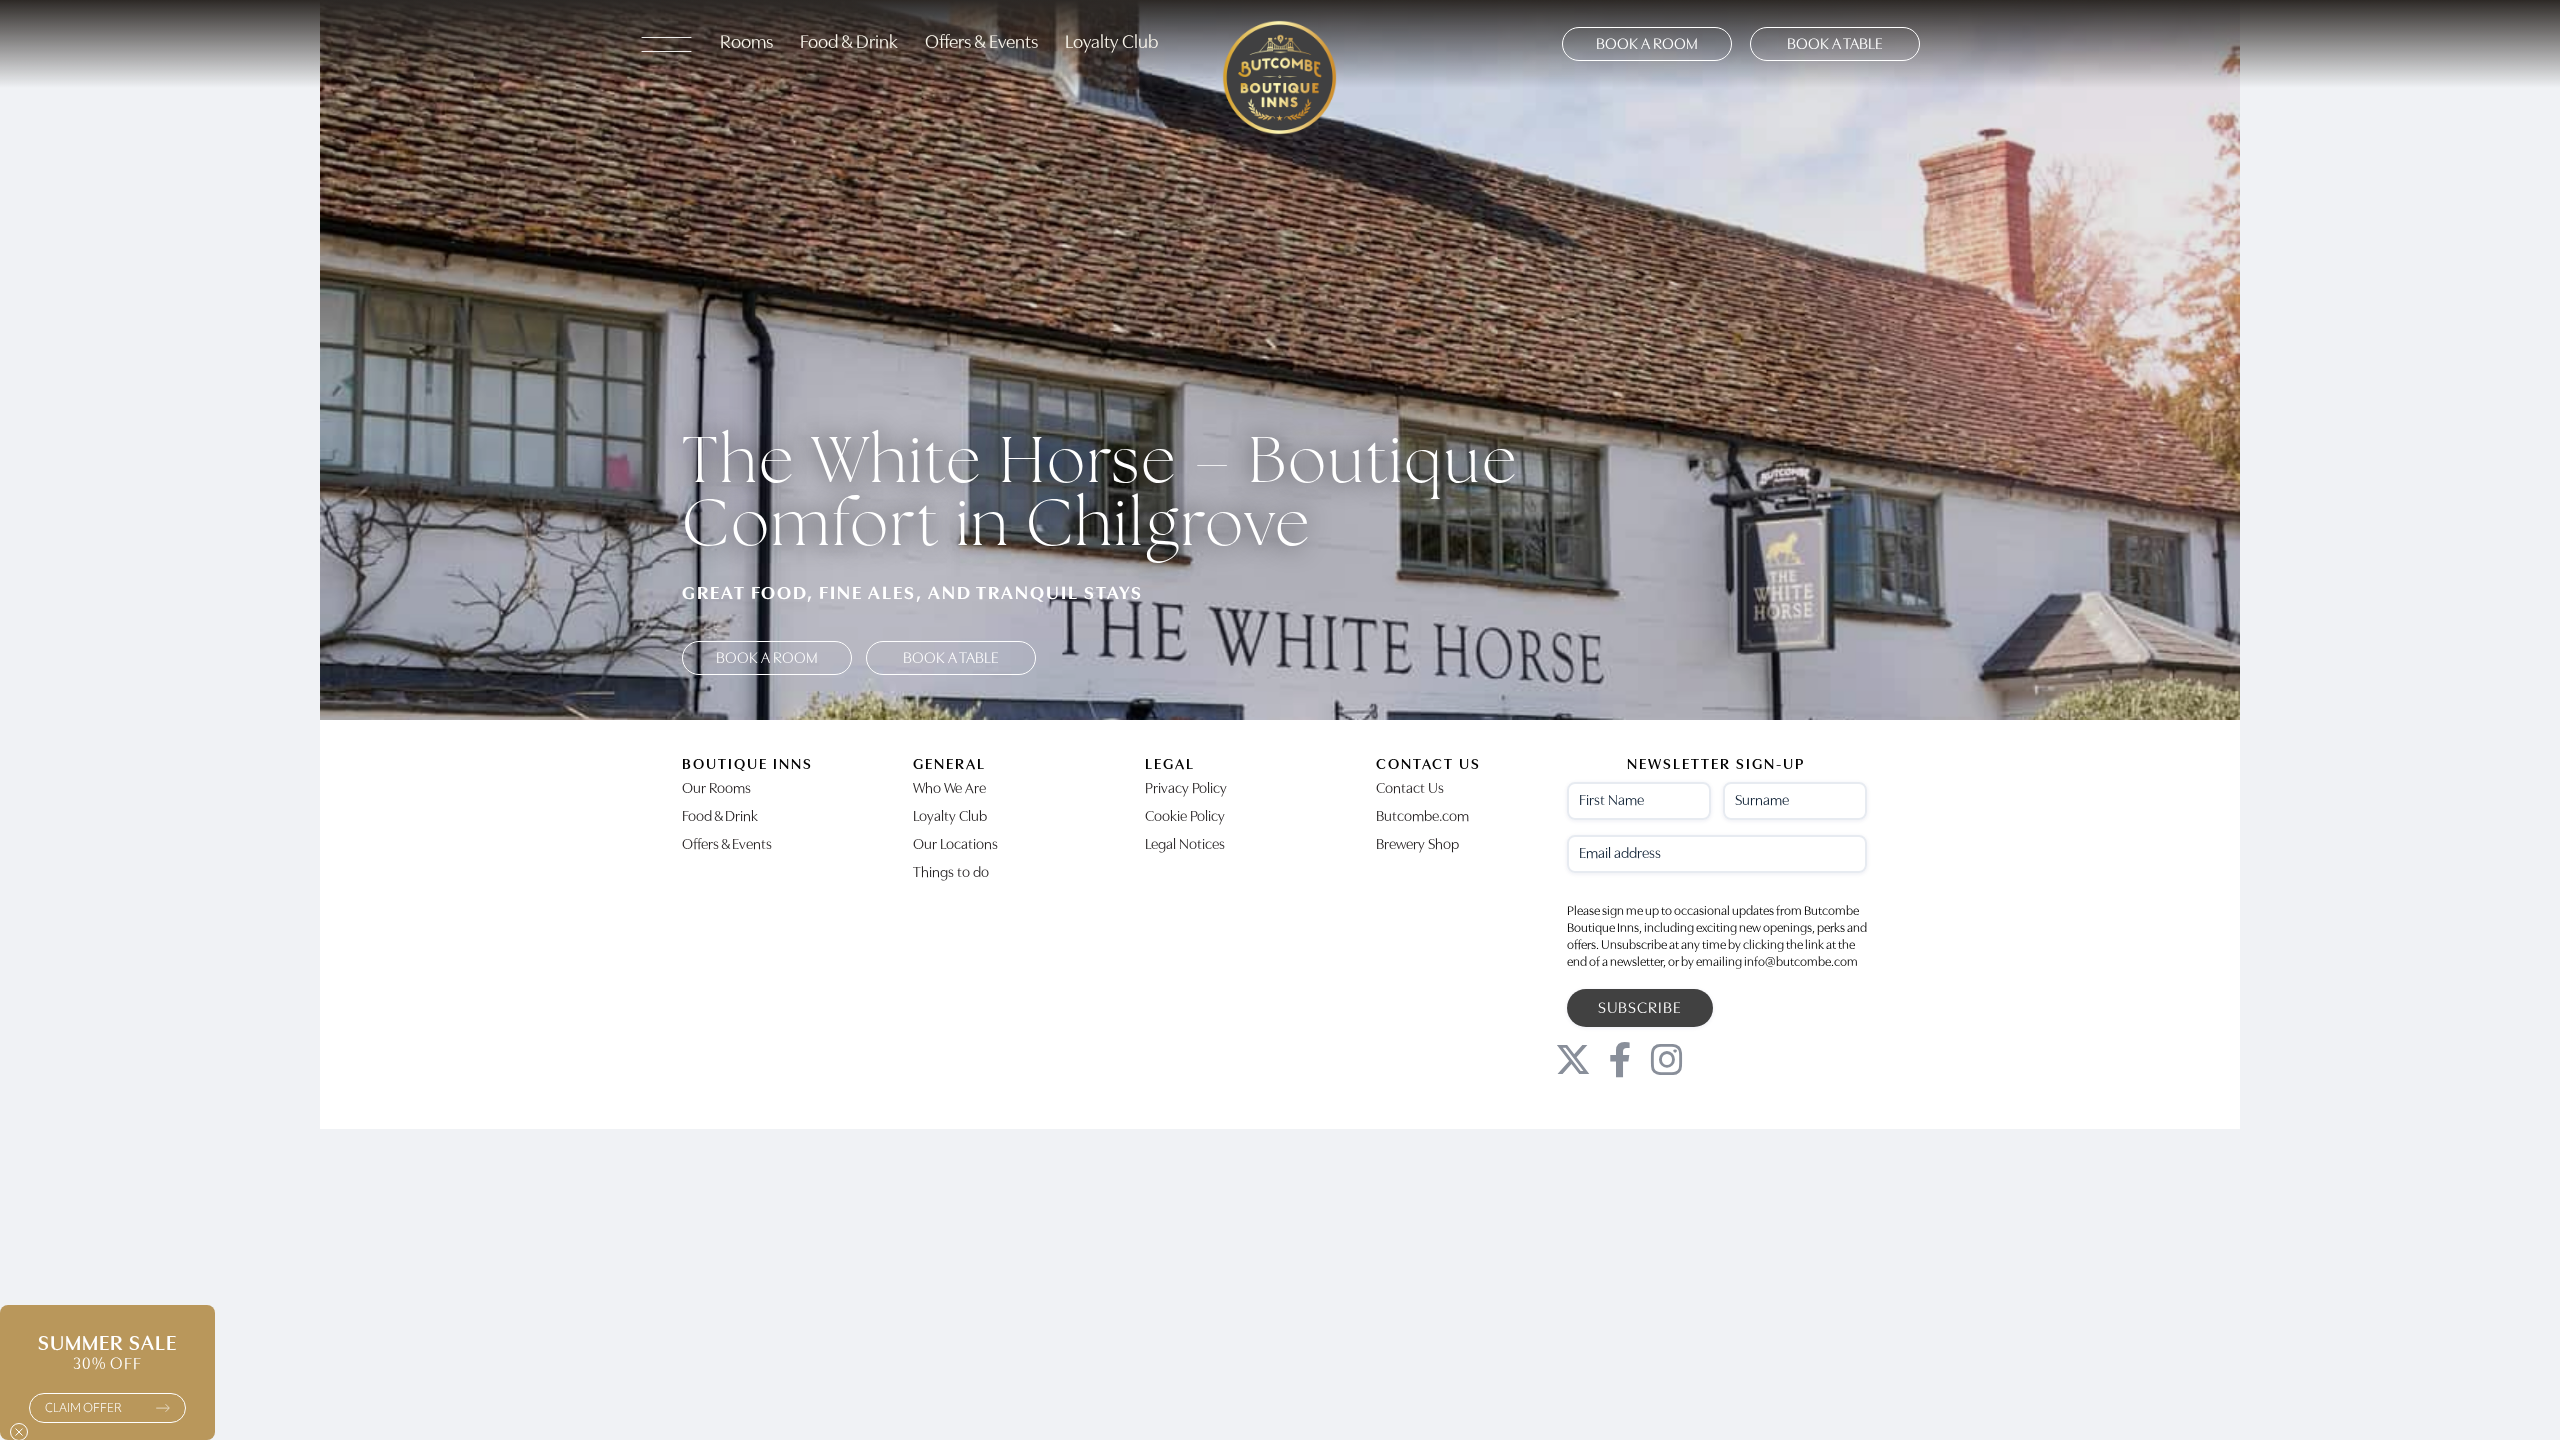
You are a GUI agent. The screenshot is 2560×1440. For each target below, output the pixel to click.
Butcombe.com (1422, 817)
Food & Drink (849, 43)
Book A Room (1647, 45)
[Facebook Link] (1620, 1060)
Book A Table (1835, 45)
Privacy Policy (1186, 789)
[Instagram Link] (1667, 1060)
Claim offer (83, 1408)
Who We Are (949, 789)
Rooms (746, 43)
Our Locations (955, 845)
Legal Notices (1185, 845)
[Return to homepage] (1280, 44)
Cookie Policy (1185, 817)
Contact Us (1410, 789)
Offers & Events (981, 43)
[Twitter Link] (1573, 1060)
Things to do (951, 873)
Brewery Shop (1417, 845)
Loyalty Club (1111, 43)
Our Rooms (716, 789)
